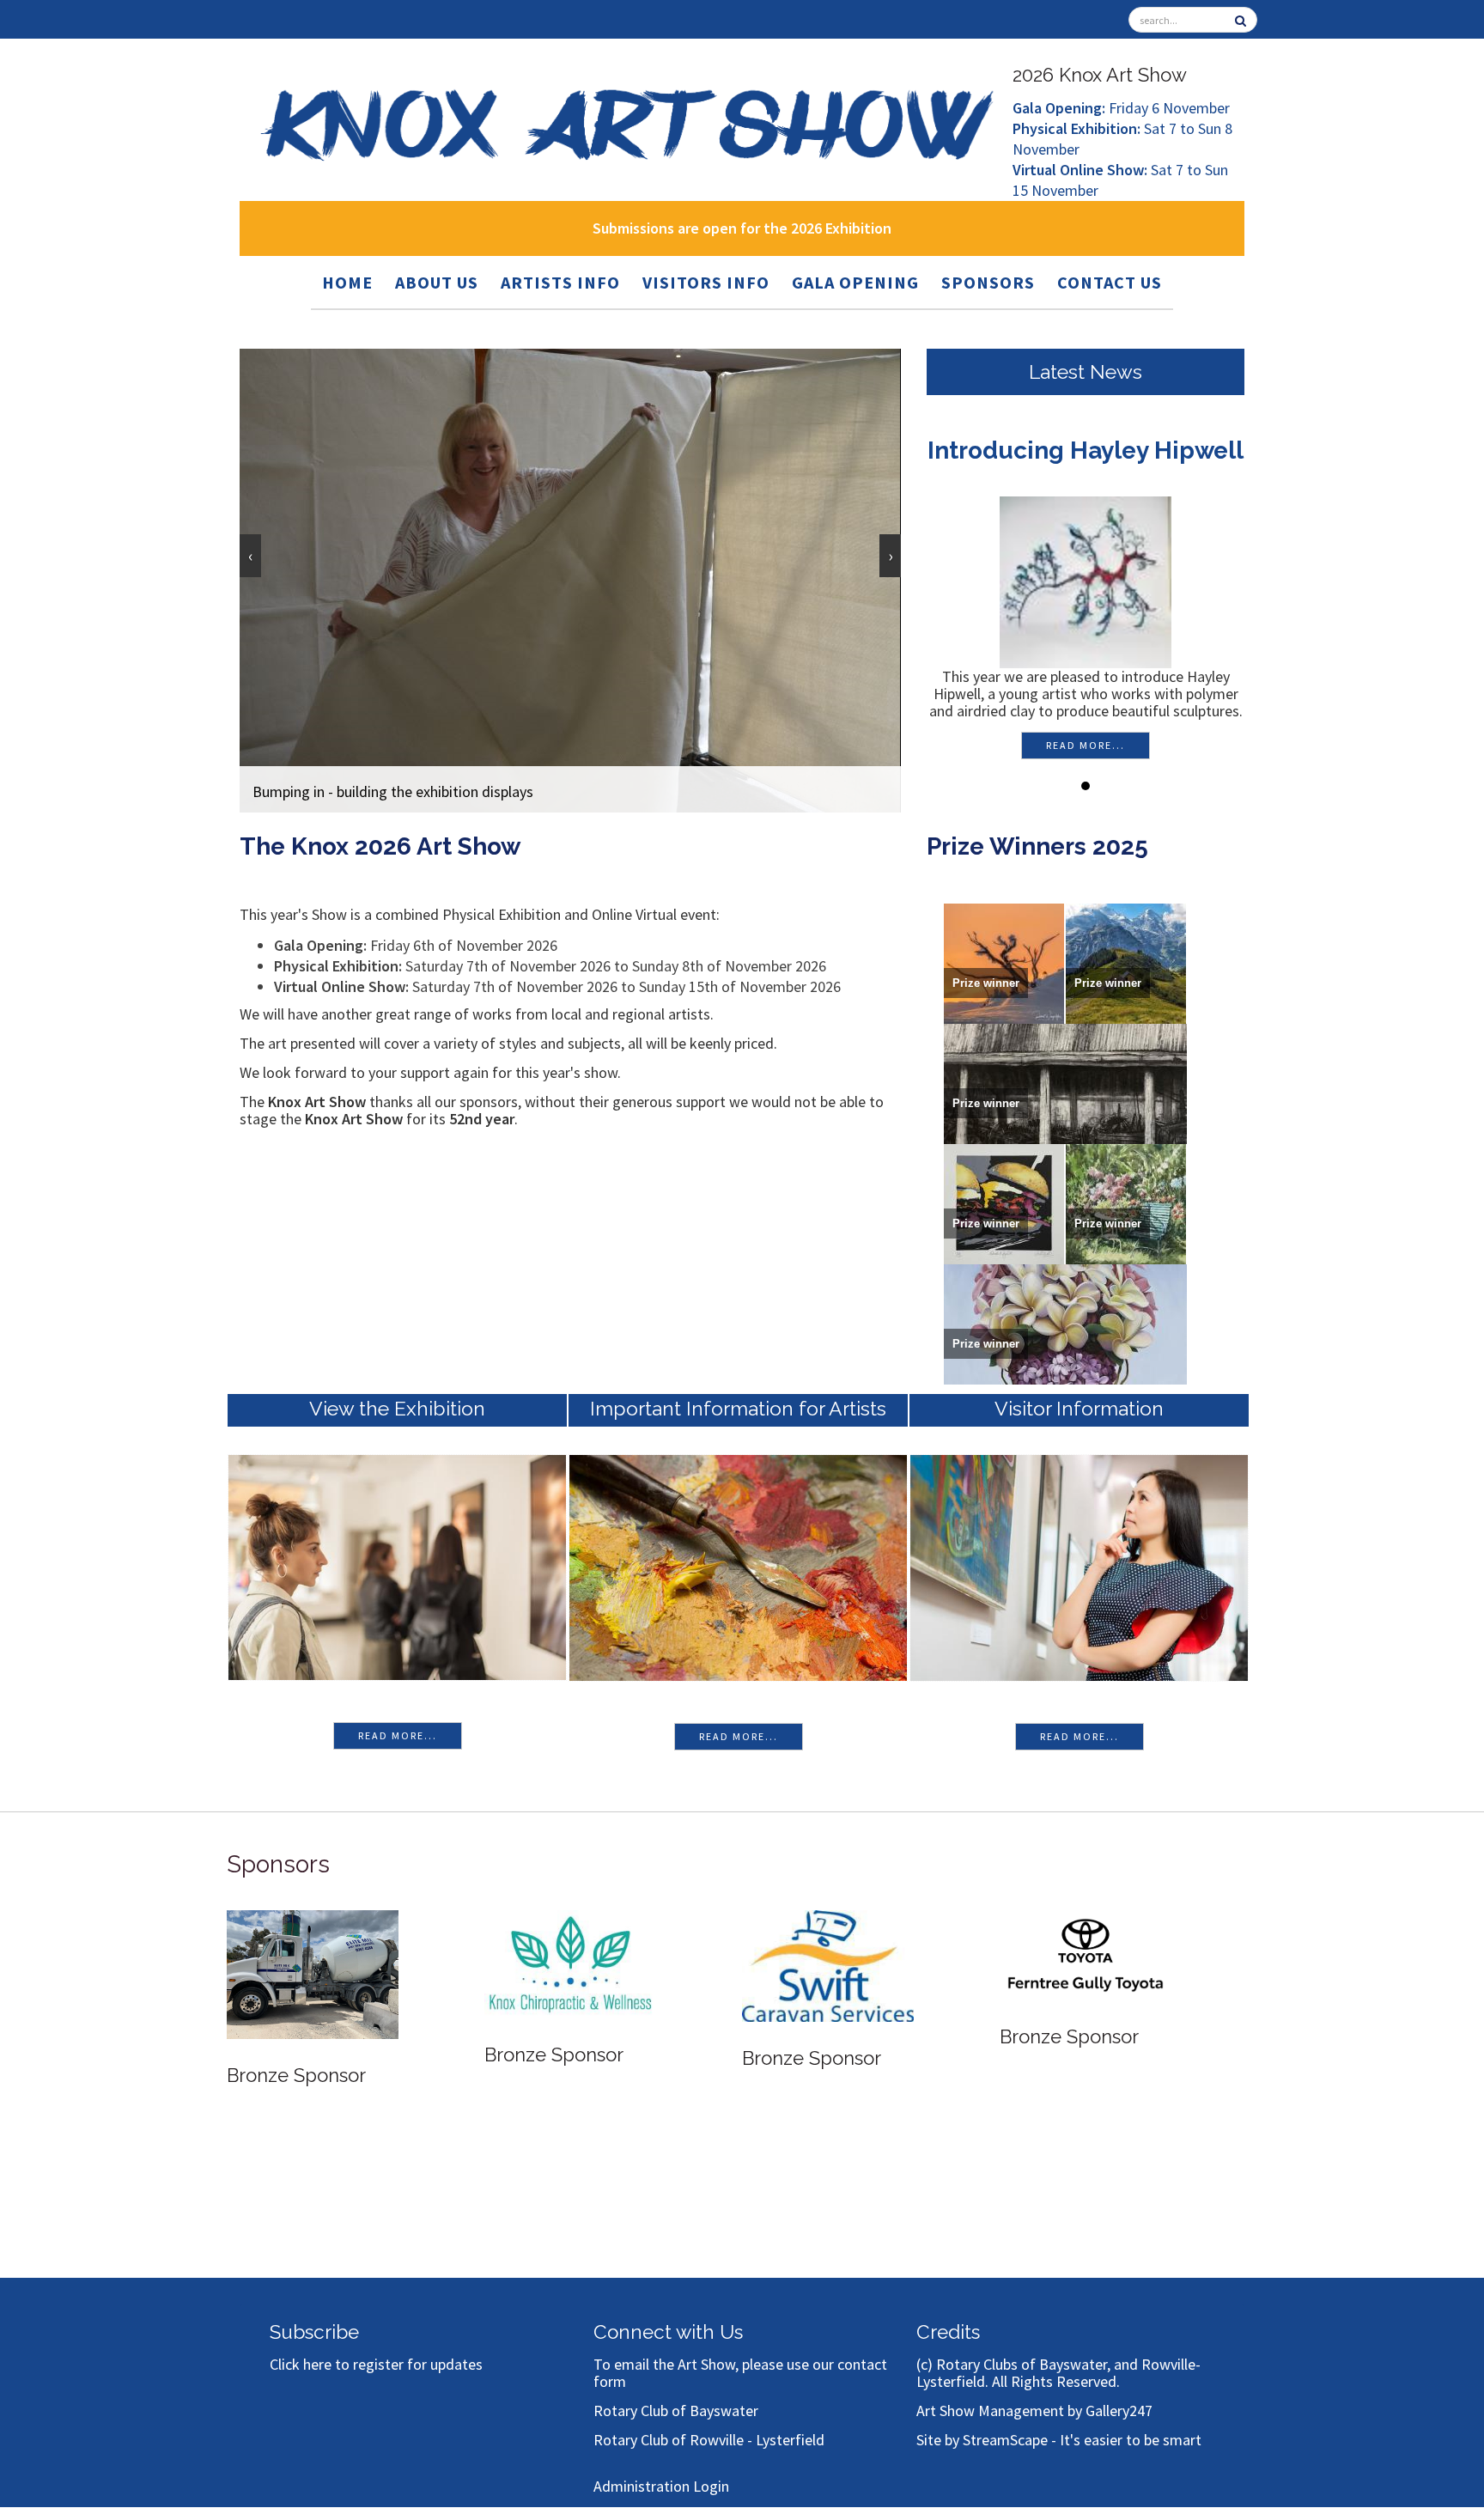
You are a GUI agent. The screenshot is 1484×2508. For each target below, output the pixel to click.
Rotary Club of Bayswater (676, 2411)
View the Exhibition (397, 1408)
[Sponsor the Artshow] (1086, 1961)
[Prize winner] (1004, 962)
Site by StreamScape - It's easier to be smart (1059, 2440)
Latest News (1086, 371)
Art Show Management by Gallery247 (1034, 2411)
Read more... (1082, 745)
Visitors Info (706, 282)
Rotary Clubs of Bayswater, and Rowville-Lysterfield (1058, 2373)
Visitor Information (1079, 1408)
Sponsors (988, 282)
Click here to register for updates (376, 2364)
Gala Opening (855, 282)
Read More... (398, 1735)
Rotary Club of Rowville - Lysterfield (709, 2440)
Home (347, 282)
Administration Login (661, 2486)
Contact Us (1110, 282)
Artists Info (560, 282)
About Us (437, 282)
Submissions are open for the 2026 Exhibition (742, 228)
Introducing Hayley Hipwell (1082, 450)
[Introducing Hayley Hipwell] (1082, 580)
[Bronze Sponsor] (313, 1962)
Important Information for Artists (738, 1408)
